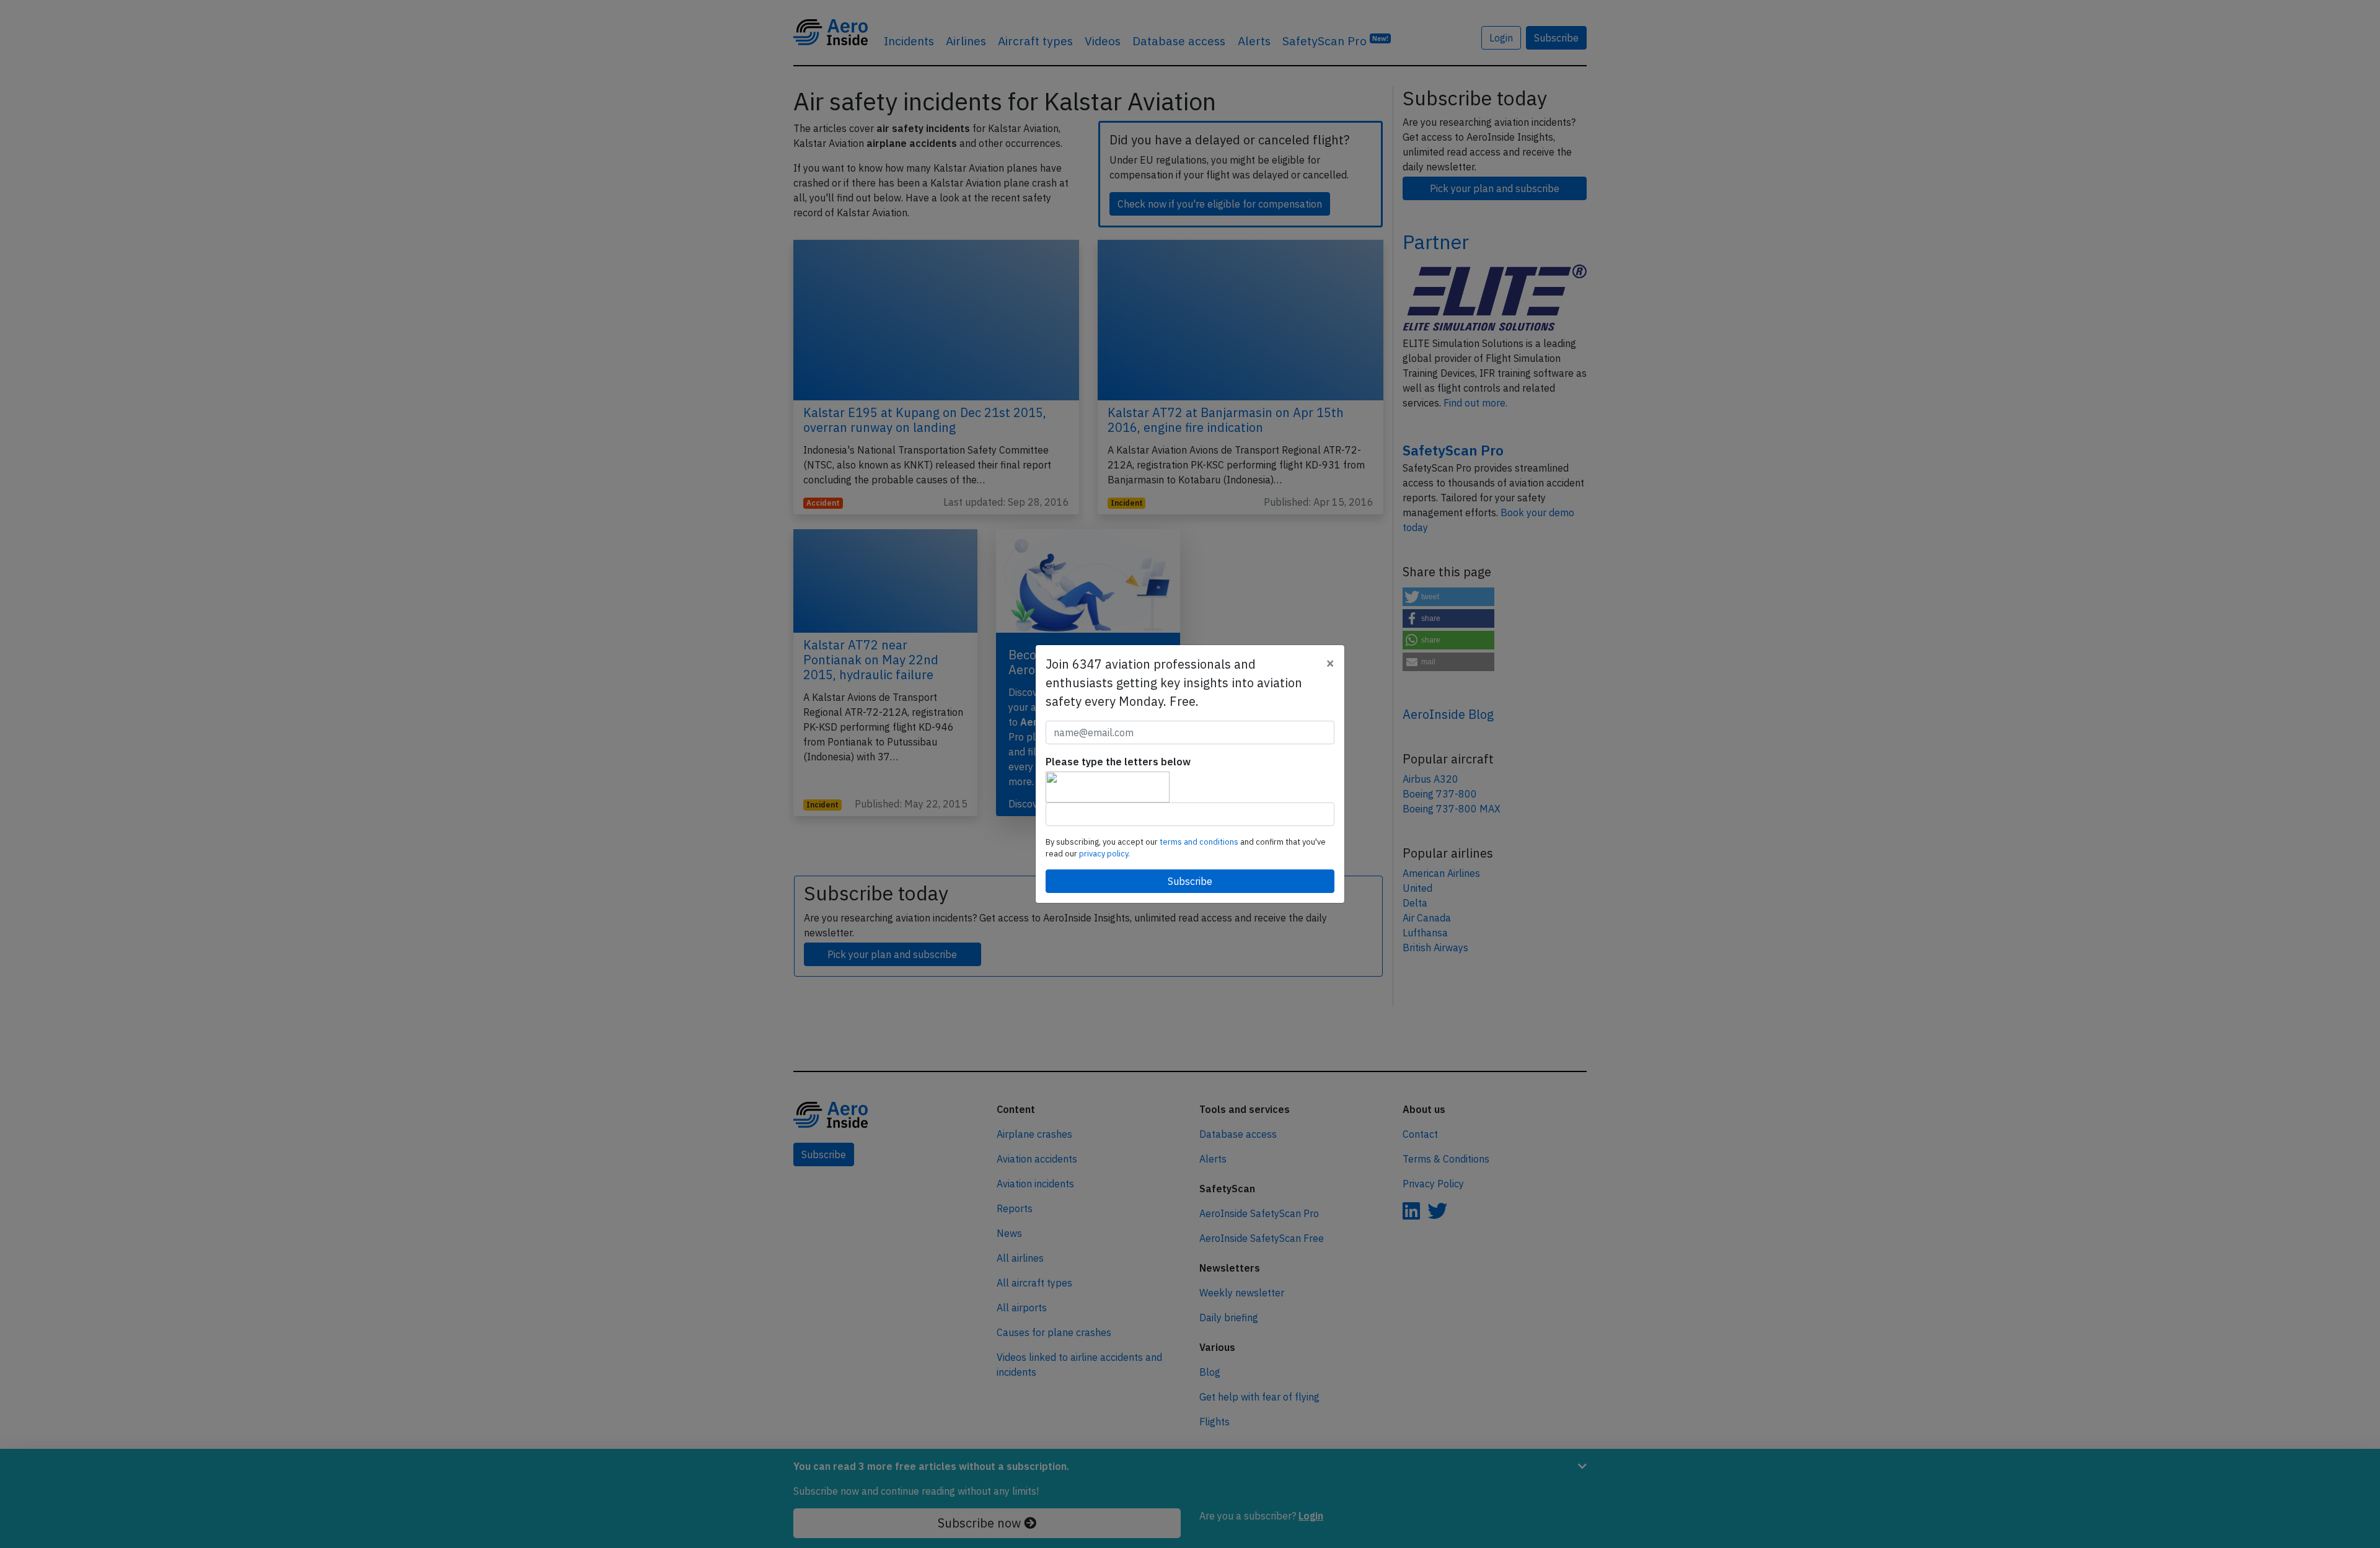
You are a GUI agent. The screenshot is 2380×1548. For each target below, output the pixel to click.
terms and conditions (1200, 842)
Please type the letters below (1118, 762)
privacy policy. (1104, 854)
